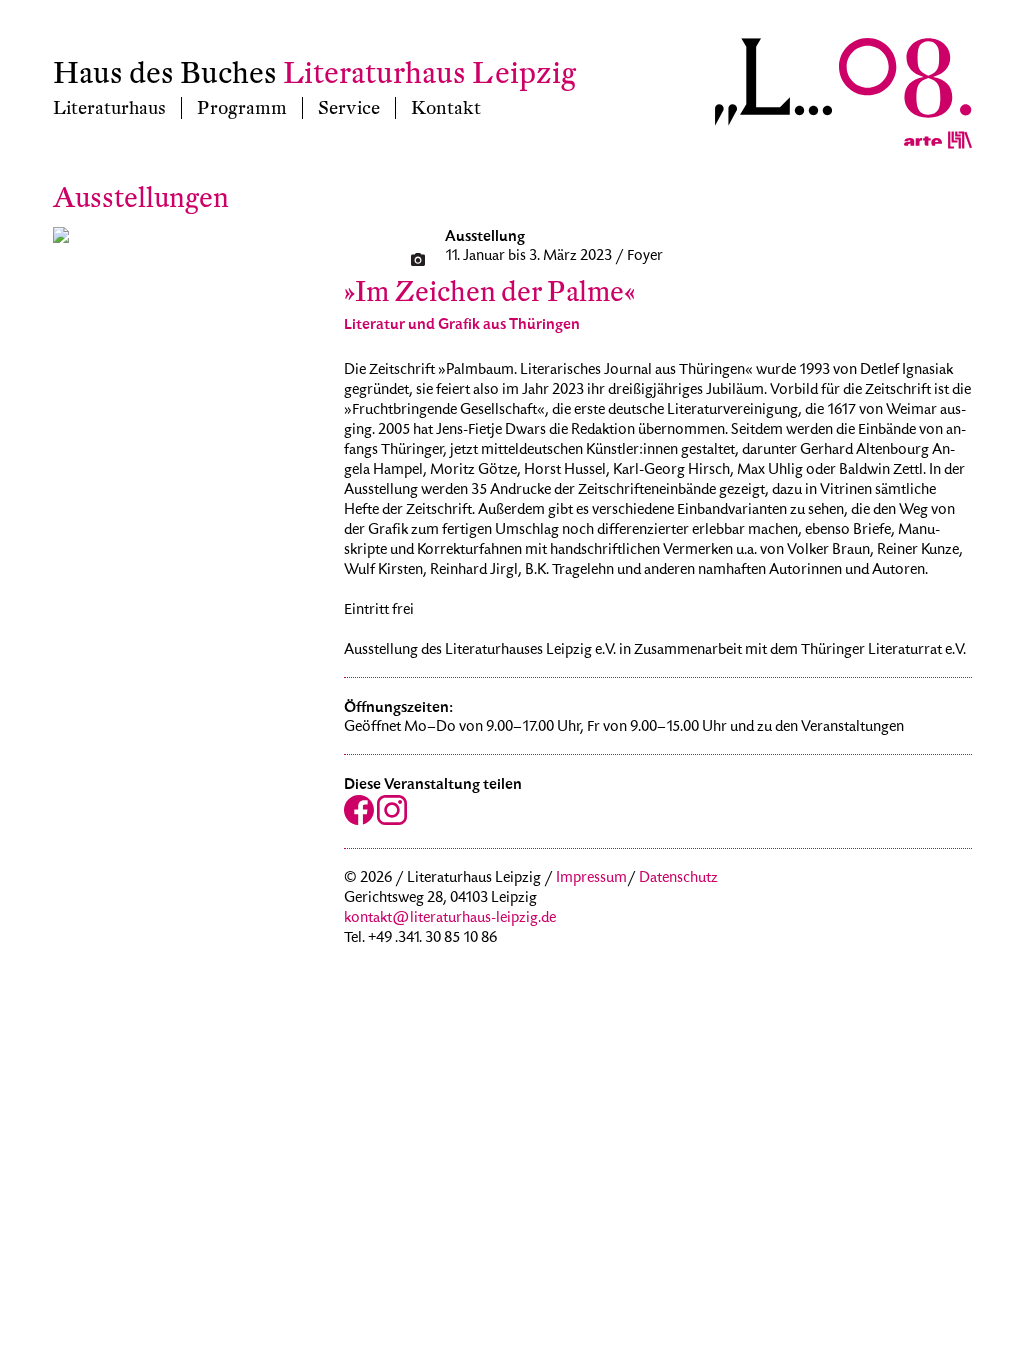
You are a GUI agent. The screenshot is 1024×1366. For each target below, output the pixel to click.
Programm (242, 108)
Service (349, 108)
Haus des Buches (165, 73)
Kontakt (446, 108)
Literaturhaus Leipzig (429, 73)
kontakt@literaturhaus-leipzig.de (450, 919)
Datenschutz (678, 879)
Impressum (591, 879)
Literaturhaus (109, 108)
